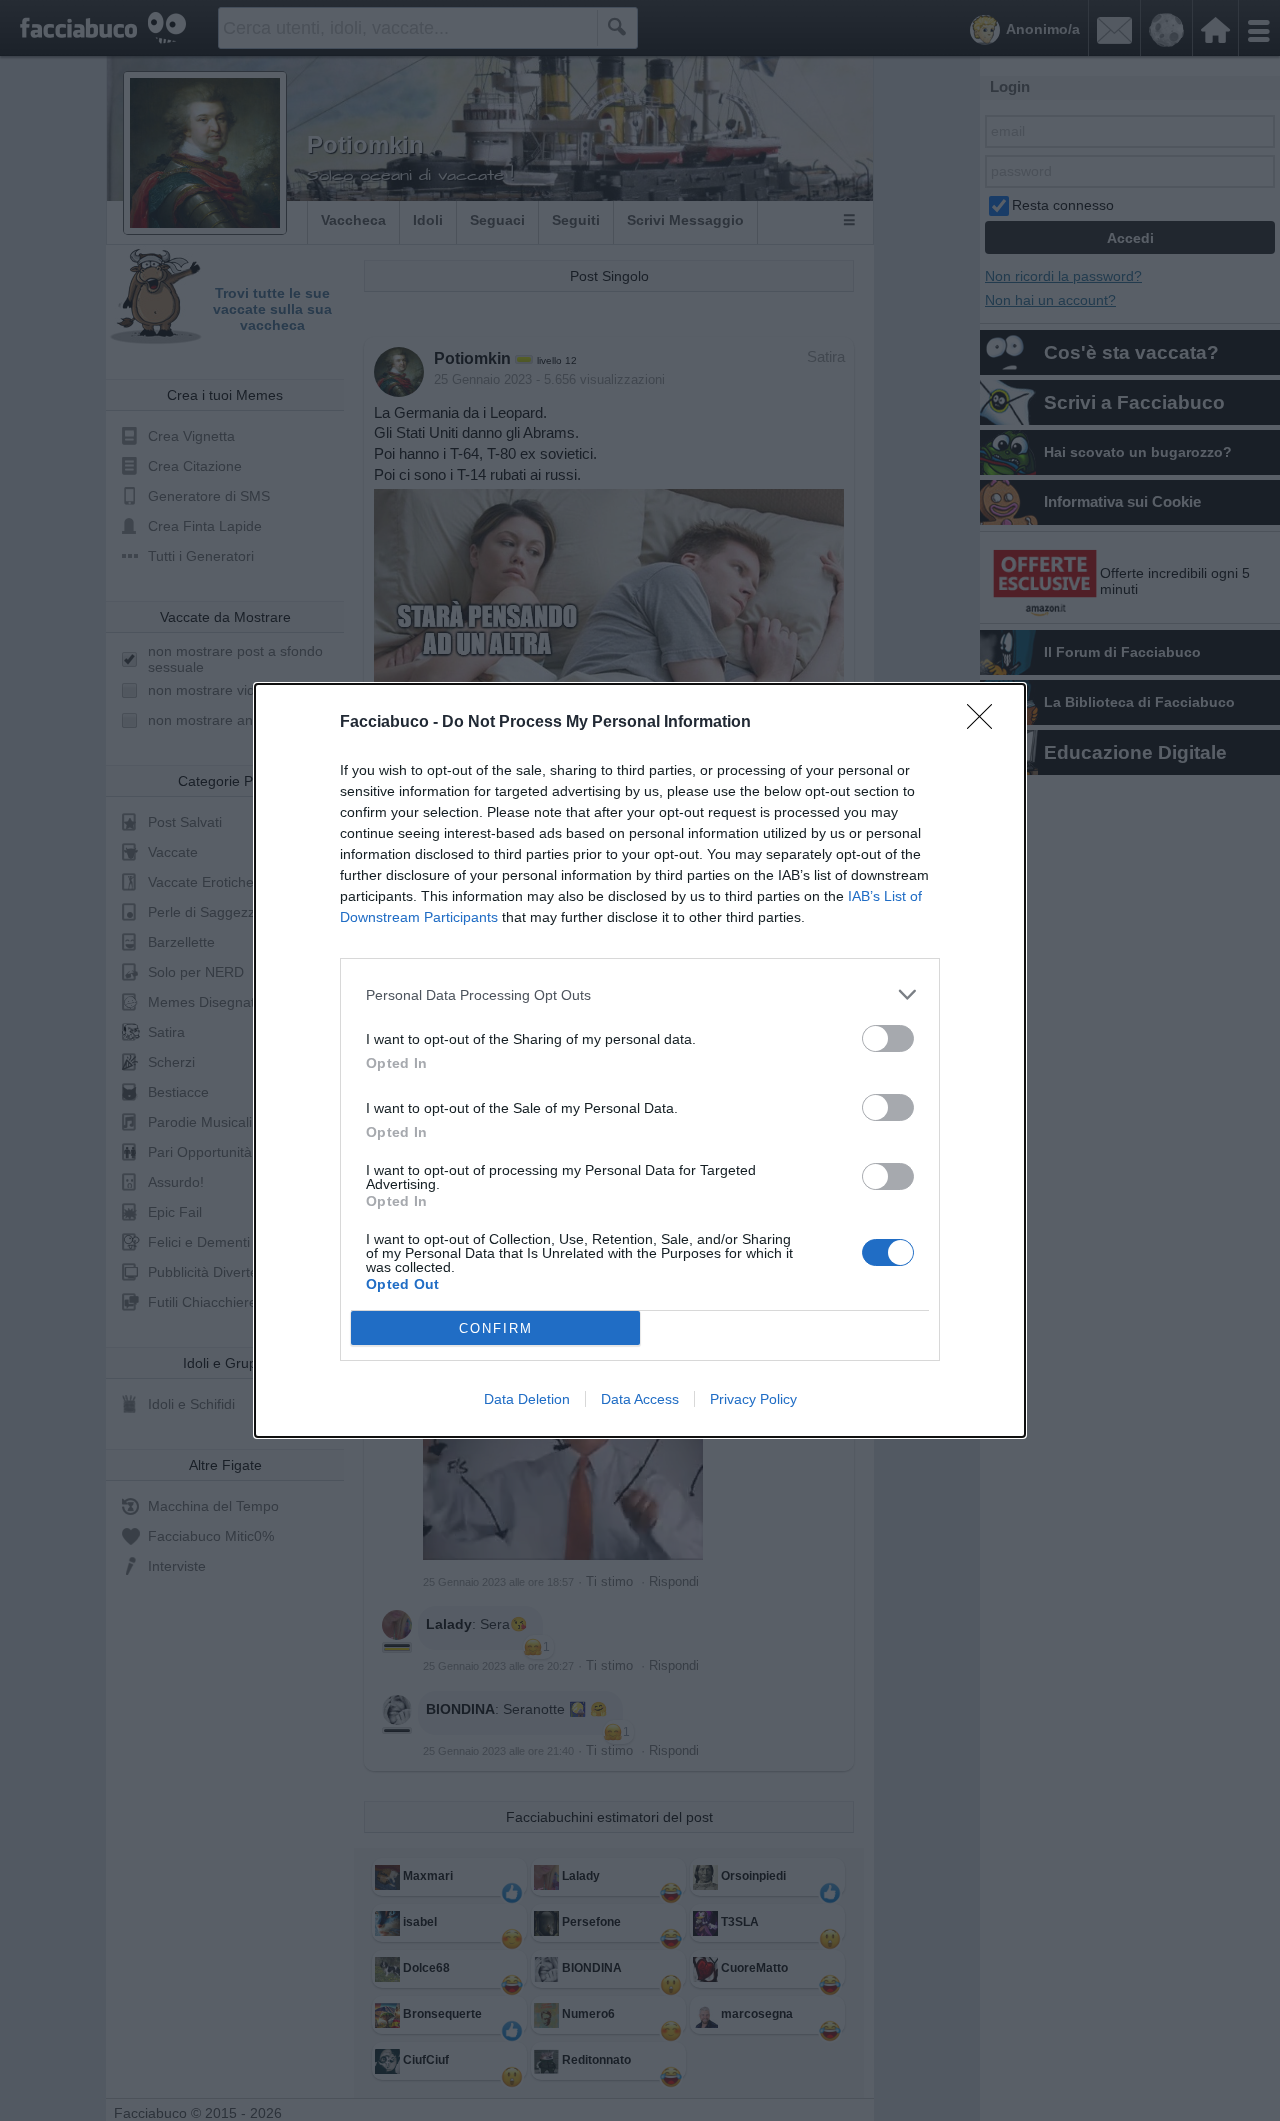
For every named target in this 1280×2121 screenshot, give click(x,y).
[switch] (888, 1038)
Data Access (640, 1399)
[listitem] (640, 994)
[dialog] (640, 1060)
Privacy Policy (753, 1399)
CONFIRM (496, 1328)
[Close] (986, 723)
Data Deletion (527, 1399)
